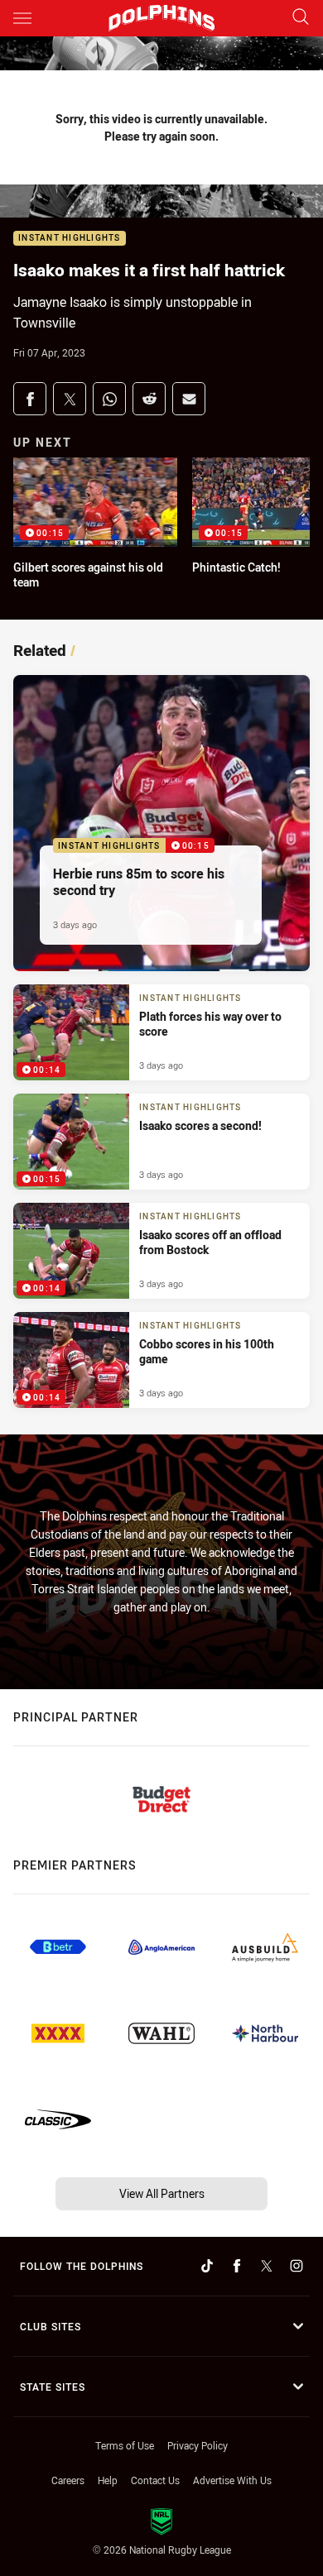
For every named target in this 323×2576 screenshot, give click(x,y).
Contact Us (155, 2480)
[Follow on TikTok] (207, 2266)
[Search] (301, 18)
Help (108, 2480)
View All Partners (162, 2193)
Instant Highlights (70, 239)
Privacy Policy (198, 2445)
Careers (68, 2480)
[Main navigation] (22, 18)
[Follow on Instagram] (296, 2266)
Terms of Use (125, 2445)
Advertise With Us (232, 2480)
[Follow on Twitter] (267, 2266)
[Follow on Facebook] (237, 2266)
